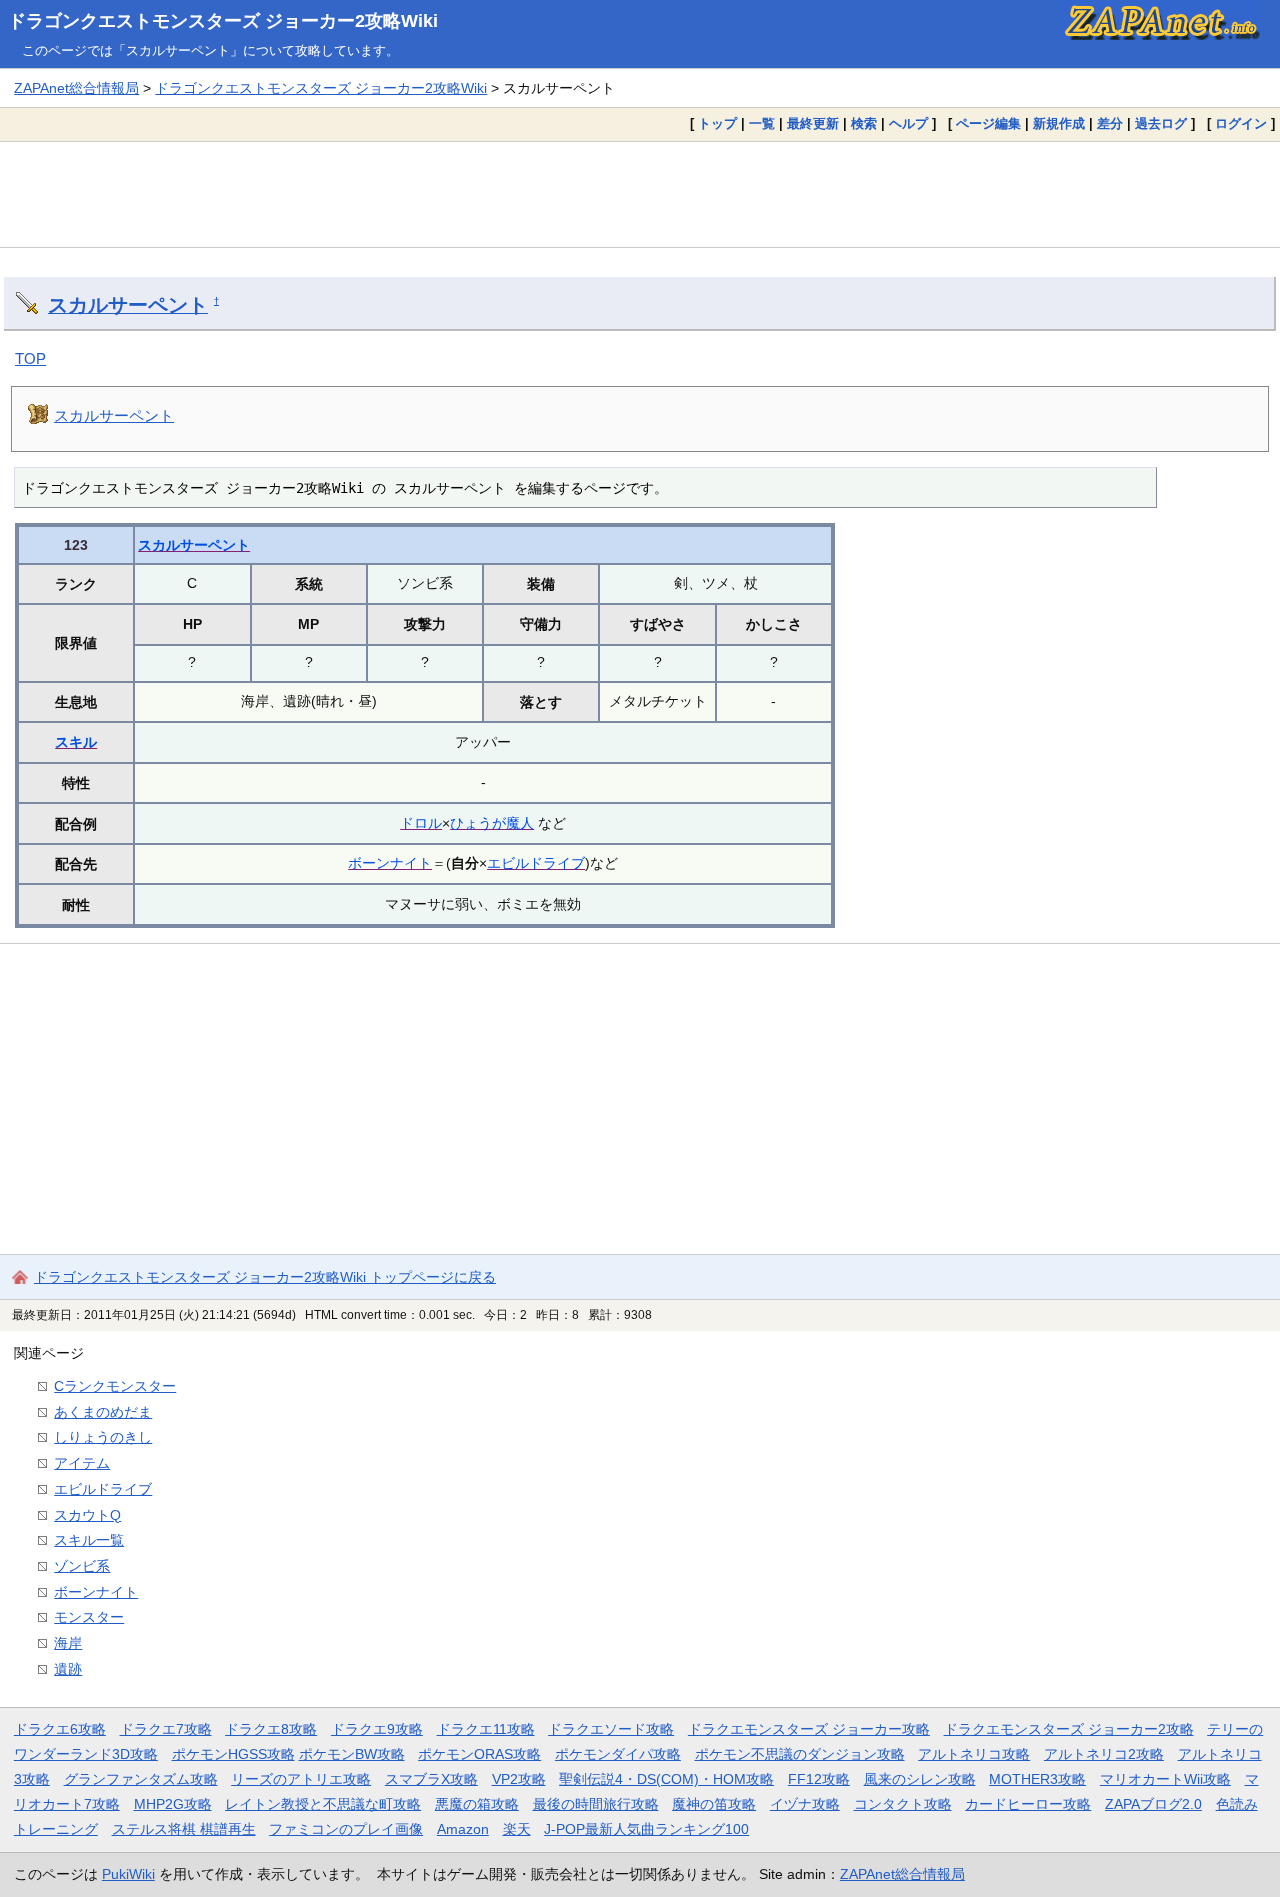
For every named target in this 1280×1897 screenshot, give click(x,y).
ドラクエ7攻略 (166, 1729)
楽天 (517, 1829)
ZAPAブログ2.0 (1153, 1804)
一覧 (762, 123)
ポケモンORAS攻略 (479, 1754)
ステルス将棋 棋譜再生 (184, 1829)
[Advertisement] (640, 194)
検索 (864, 123)
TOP (30, 358)
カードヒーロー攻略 (1028, 1804)
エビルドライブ (536, 863)
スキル (76, 742)
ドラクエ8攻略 (271, 1729)
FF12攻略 (819, 1779)
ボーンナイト (390, 863)
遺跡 (68, 1669)
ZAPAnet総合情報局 (76, 88)
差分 (1110, 123)
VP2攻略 (519, 1779)
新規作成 (1059, 123)
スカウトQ (87, 1515)
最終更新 (813, 123)
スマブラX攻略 (431, 1779)
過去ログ (1161, 123)
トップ (717, 123)
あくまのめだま (103, 1412)
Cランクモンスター (115, 1386)
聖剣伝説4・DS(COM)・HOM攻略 (666, 1779)
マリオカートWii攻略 (1165, 1779)
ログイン (1241, 123)
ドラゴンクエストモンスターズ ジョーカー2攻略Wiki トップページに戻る (265, 1277)
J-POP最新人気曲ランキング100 (646, 1829)
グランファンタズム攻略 (141, 1779)
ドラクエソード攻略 (611, 1729)
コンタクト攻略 (903, 1804)
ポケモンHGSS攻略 (233, 1754)
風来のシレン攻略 (920, 1779)
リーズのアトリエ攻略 (301, 1779)
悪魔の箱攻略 (477, 1804)
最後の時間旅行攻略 (596, 1804)
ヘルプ (908, 123)
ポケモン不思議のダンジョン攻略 (800, 1754)
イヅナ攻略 (805, 1804)
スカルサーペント (128, 305)
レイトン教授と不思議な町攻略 (323, 1804)
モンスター (89, 1617)
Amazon (463, 1829)
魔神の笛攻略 (714, 1804)
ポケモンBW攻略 (352, 1754)
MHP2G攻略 (173, 1804)
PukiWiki (128, 1874)
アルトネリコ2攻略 (1104, 1754)
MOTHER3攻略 (1037, 1779)
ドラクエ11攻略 (486, 1729)
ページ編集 (988, 123)
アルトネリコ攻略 (974, 1754)
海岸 (68, 1643)
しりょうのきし (103, 1437)
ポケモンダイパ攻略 (618, 1754)
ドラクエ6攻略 (60, 1729)
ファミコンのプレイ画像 (346, 1829)
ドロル (421, 823)
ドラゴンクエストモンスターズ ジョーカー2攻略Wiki (223, 21)
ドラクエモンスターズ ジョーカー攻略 (809, 1729)
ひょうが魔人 (492, 823)
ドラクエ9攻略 (377, 1729)
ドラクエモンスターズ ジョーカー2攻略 (1069, 1729)
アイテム (82, 1463)
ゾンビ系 (82, 1566)
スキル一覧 (89, 1540)
